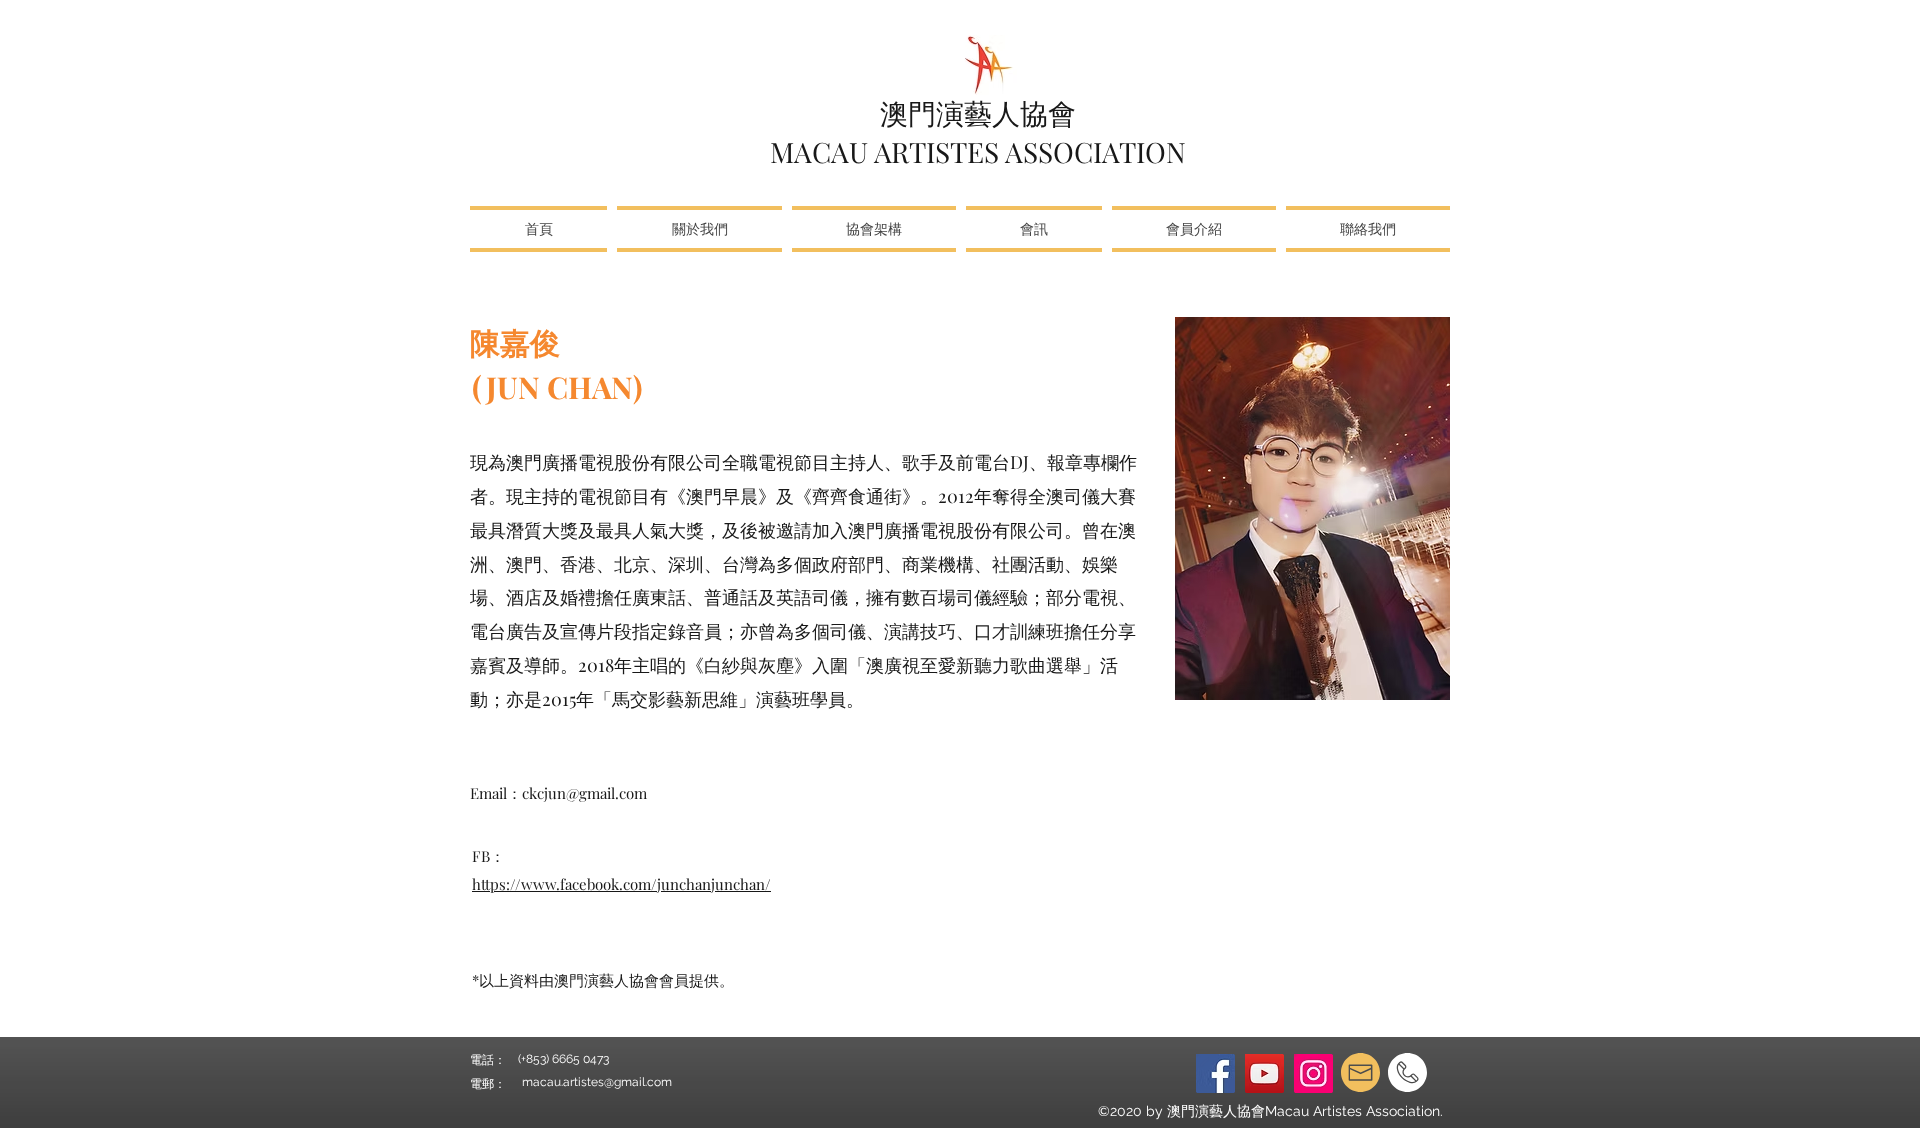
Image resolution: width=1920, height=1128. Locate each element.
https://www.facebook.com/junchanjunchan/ (621, 884)
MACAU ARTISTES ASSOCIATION (978, 151)
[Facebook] (1215, 1073)
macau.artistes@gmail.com (597, 1082)
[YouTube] (1264, 1073)
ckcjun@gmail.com (584, 793)
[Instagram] (1313, 1073)
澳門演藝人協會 (978, 112)
